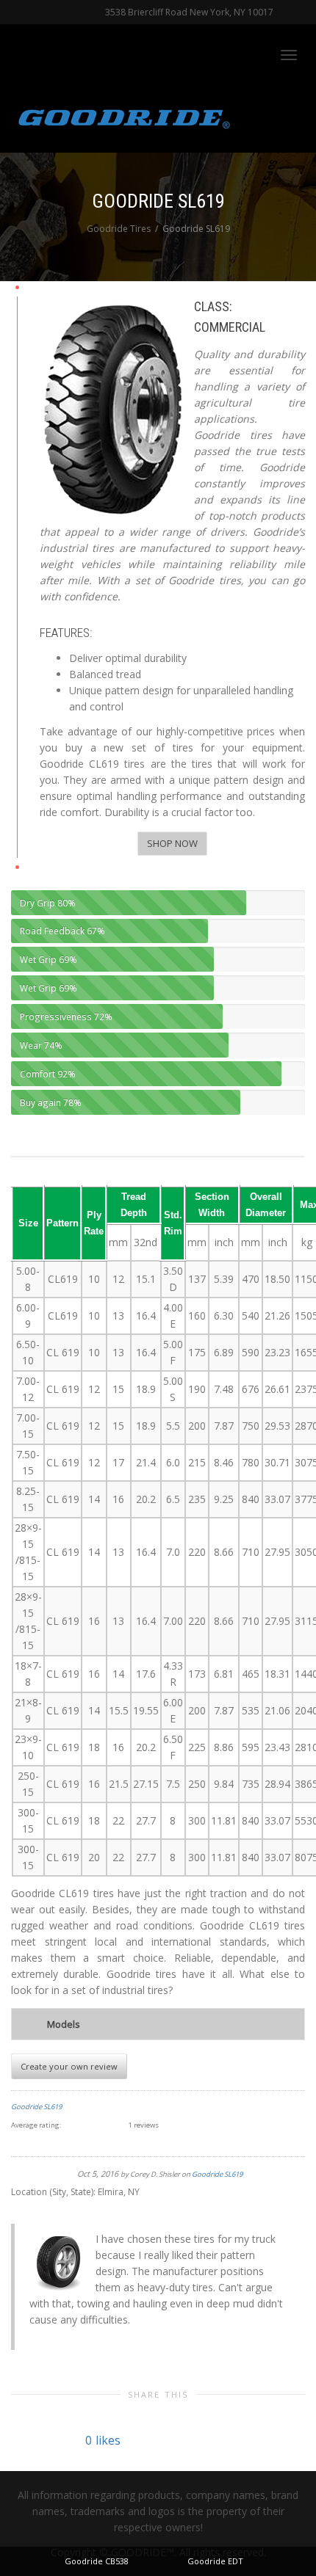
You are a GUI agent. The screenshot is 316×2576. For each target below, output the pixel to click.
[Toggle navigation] (289, 55)
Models (64, 2024)
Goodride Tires (119, 229)
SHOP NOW (172, 843)
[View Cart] (251, 53)
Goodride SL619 (36, 2107)
